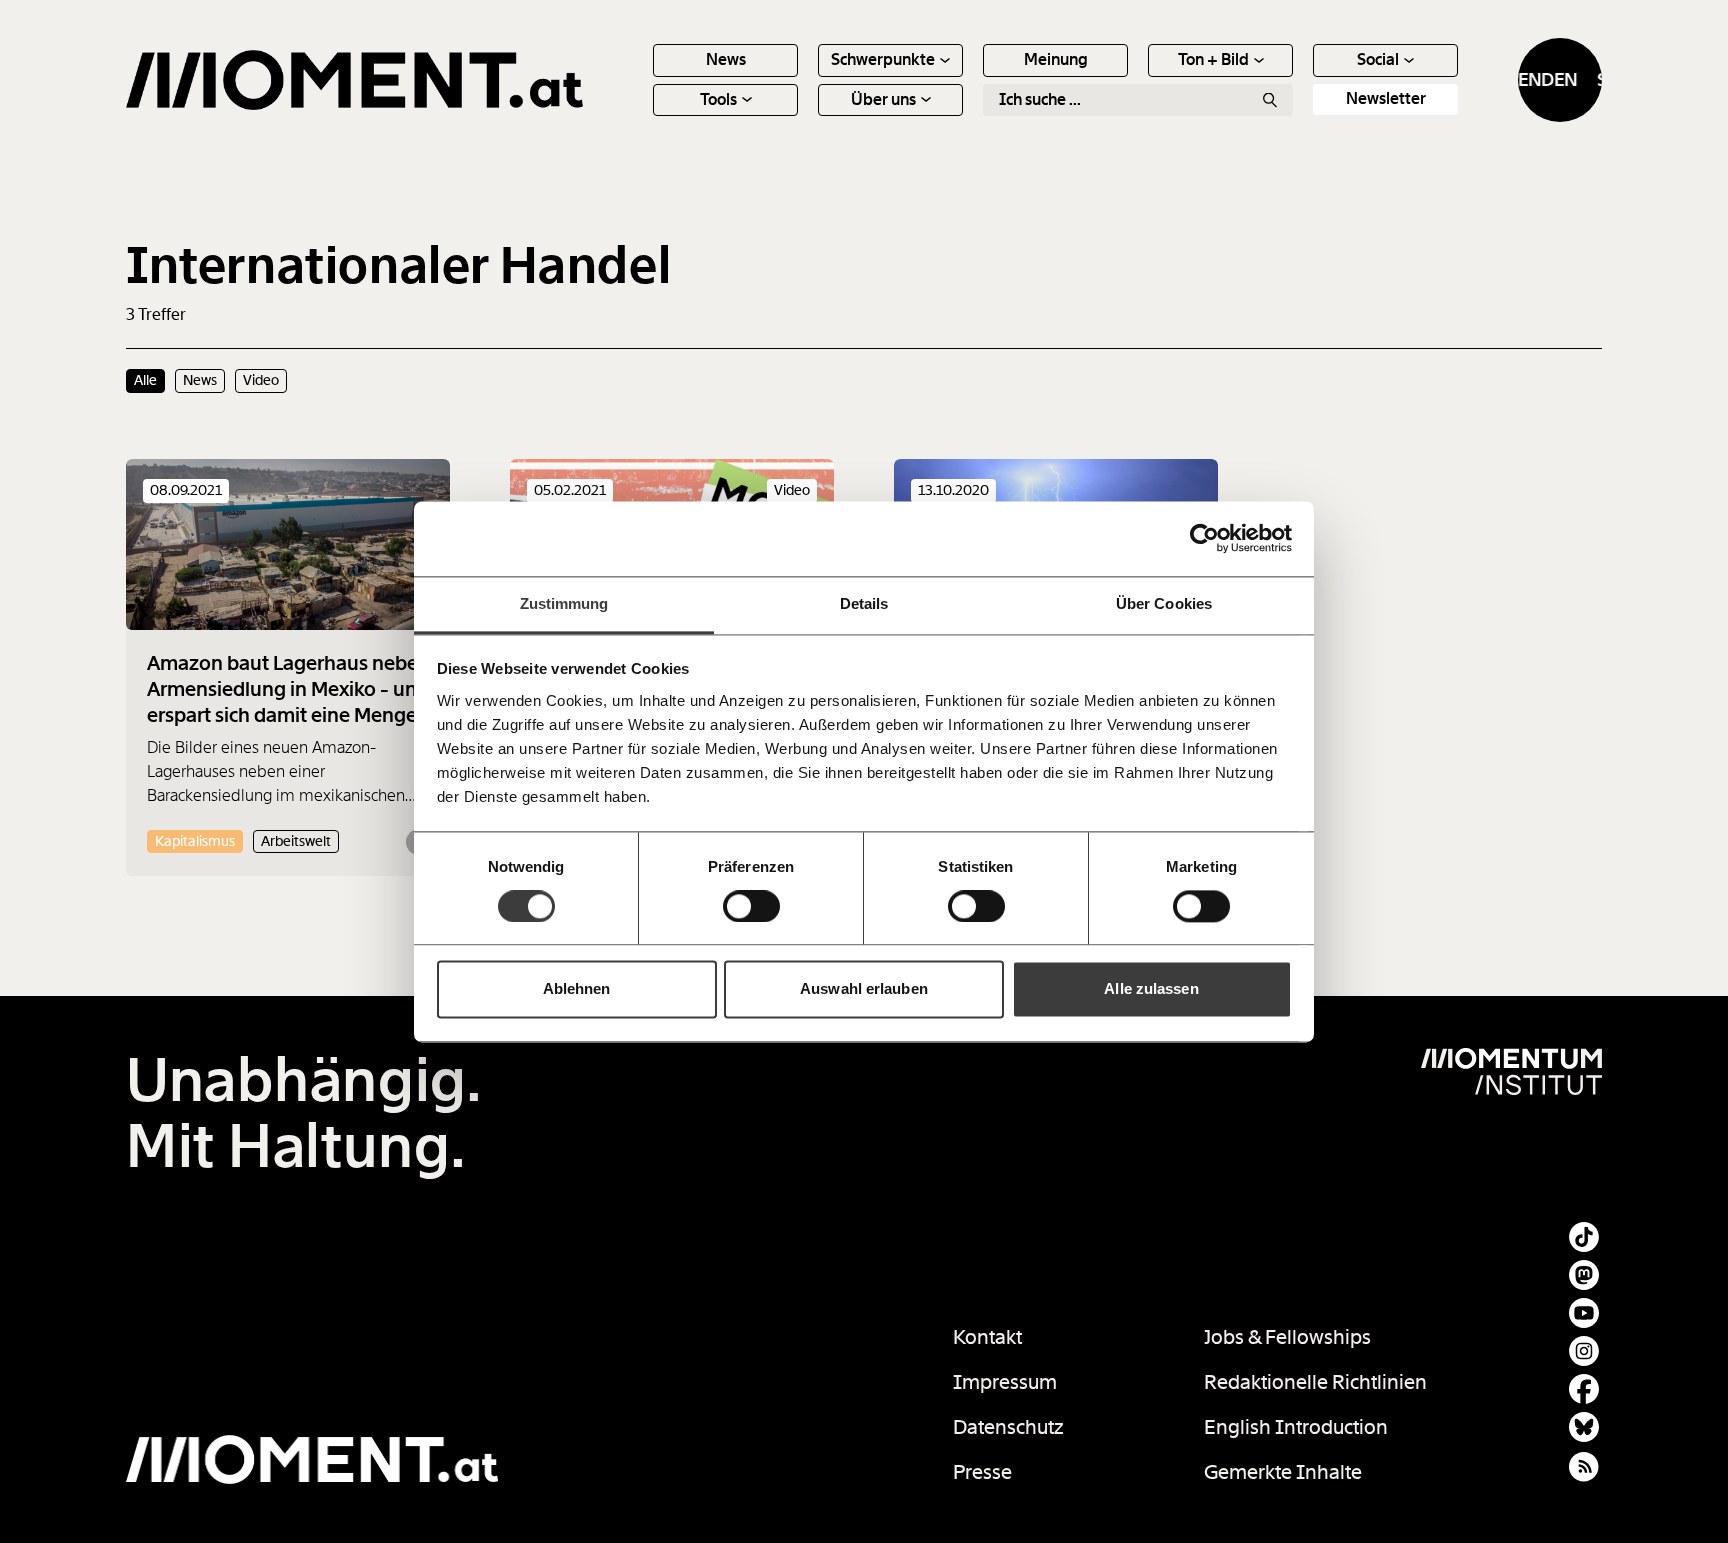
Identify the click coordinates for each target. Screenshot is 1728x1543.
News (726, 59)
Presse (982, 1472)
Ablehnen (577, 989)
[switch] (751, 906)
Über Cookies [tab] (1164, 603)
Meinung (1056, 59)
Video (261, 380)
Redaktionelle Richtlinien (1315, 1382)
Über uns (883, 99)
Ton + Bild (1213, 59)
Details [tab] (864, 603)
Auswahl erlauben (864, 989)
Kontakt (987, 1337)
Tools (718, 99)
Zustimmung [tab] (564, 603)
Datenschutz (1008, 1427)
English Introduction (1296, 1427)
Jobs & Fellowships (1287, 1337)
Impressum (1005, 1382)
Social (1378, 59)
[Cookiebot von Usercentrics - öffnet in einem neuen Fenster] (1204, 538)
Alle (145, 380)
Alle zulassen (1151, 989)
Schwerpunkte (883, 59)
